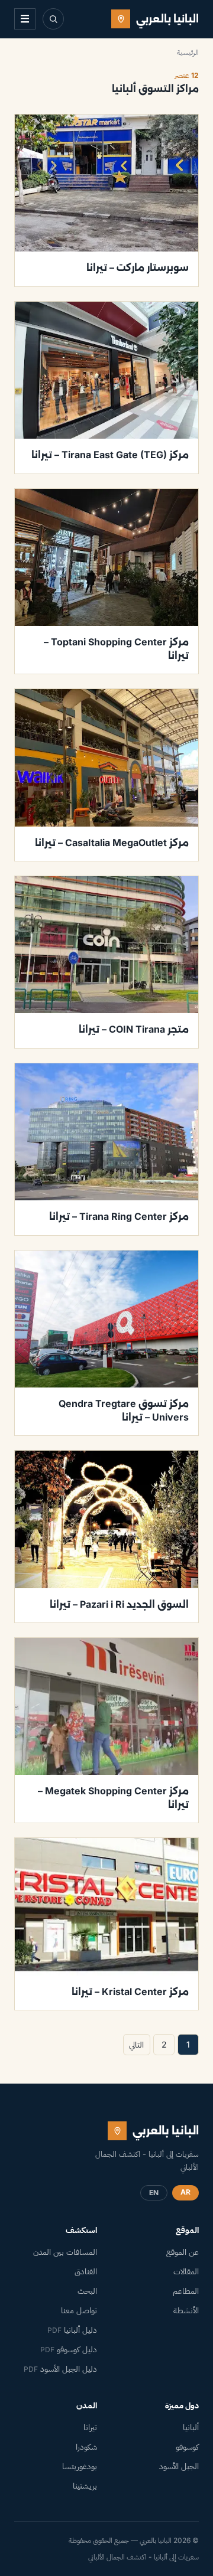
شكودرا (86, 2447)
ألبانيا (191, 2427)
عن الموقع (183, 2252)
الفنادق (86, 2271)
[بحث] (53, 19)
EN (154, 2193)
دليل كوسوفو (69, 2349)
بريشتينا (85, 2486)
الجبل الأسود (179, 2466)
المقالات (186, 2271)
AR (185, 2192)
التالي (136, 2044)
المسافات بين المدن (65, 2252)
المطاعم (186, 2291)
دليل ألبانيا (72, 2330)
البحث (87, 2291)
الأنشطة (186, 2310)
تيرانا (90, 2427)
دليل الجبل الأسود (60, 2369)
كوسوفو (187, 2447)
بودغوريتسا (80, 2466)
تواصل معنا (79, 2310)
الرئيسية (188, 52)
